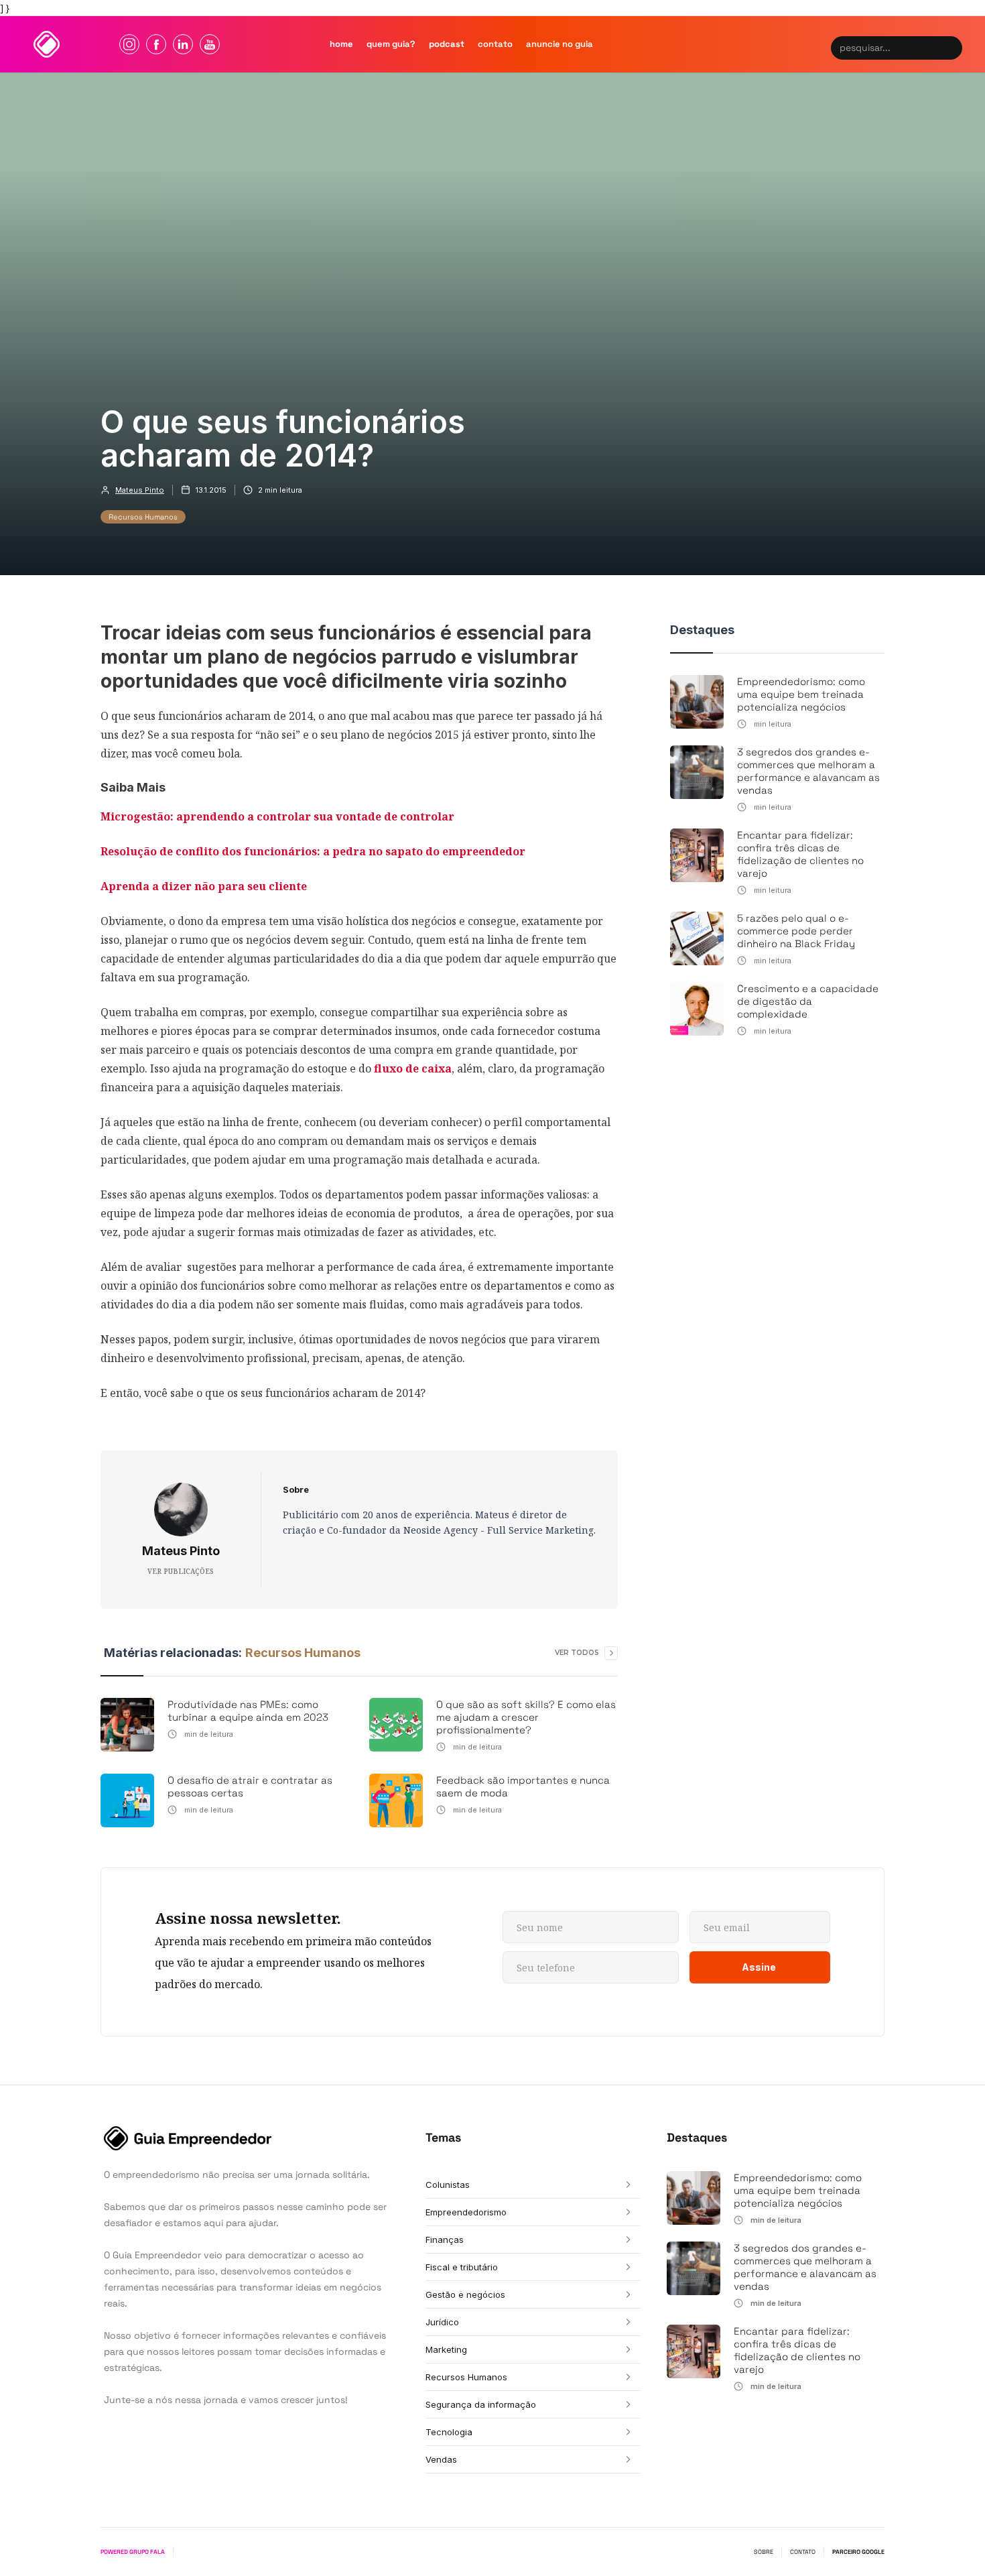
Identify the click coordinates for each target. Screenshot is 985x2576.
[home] (47, 44)
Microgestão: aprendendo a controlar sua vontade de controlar (277, 816)
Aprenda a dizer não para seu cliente (204, 886)
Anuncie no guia (560, 44)
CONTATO (803, 2552)
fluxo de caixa (413, 1068)
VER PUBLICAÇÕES (181, 1571)
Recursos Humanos (143, 517)
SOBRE (764, 2552)
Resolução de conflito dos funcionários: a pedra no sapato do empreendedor (313, 851)
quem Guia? (391, 44)
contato (495, 44)
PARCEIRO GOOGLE (858, 2552)
